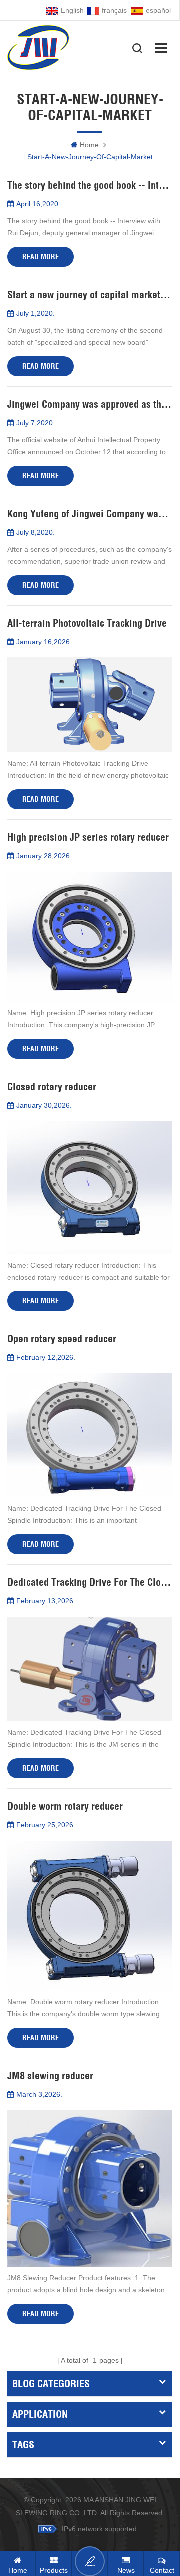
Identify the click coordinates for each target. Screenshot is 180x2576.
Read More (41, 257)
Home (89, 145)
